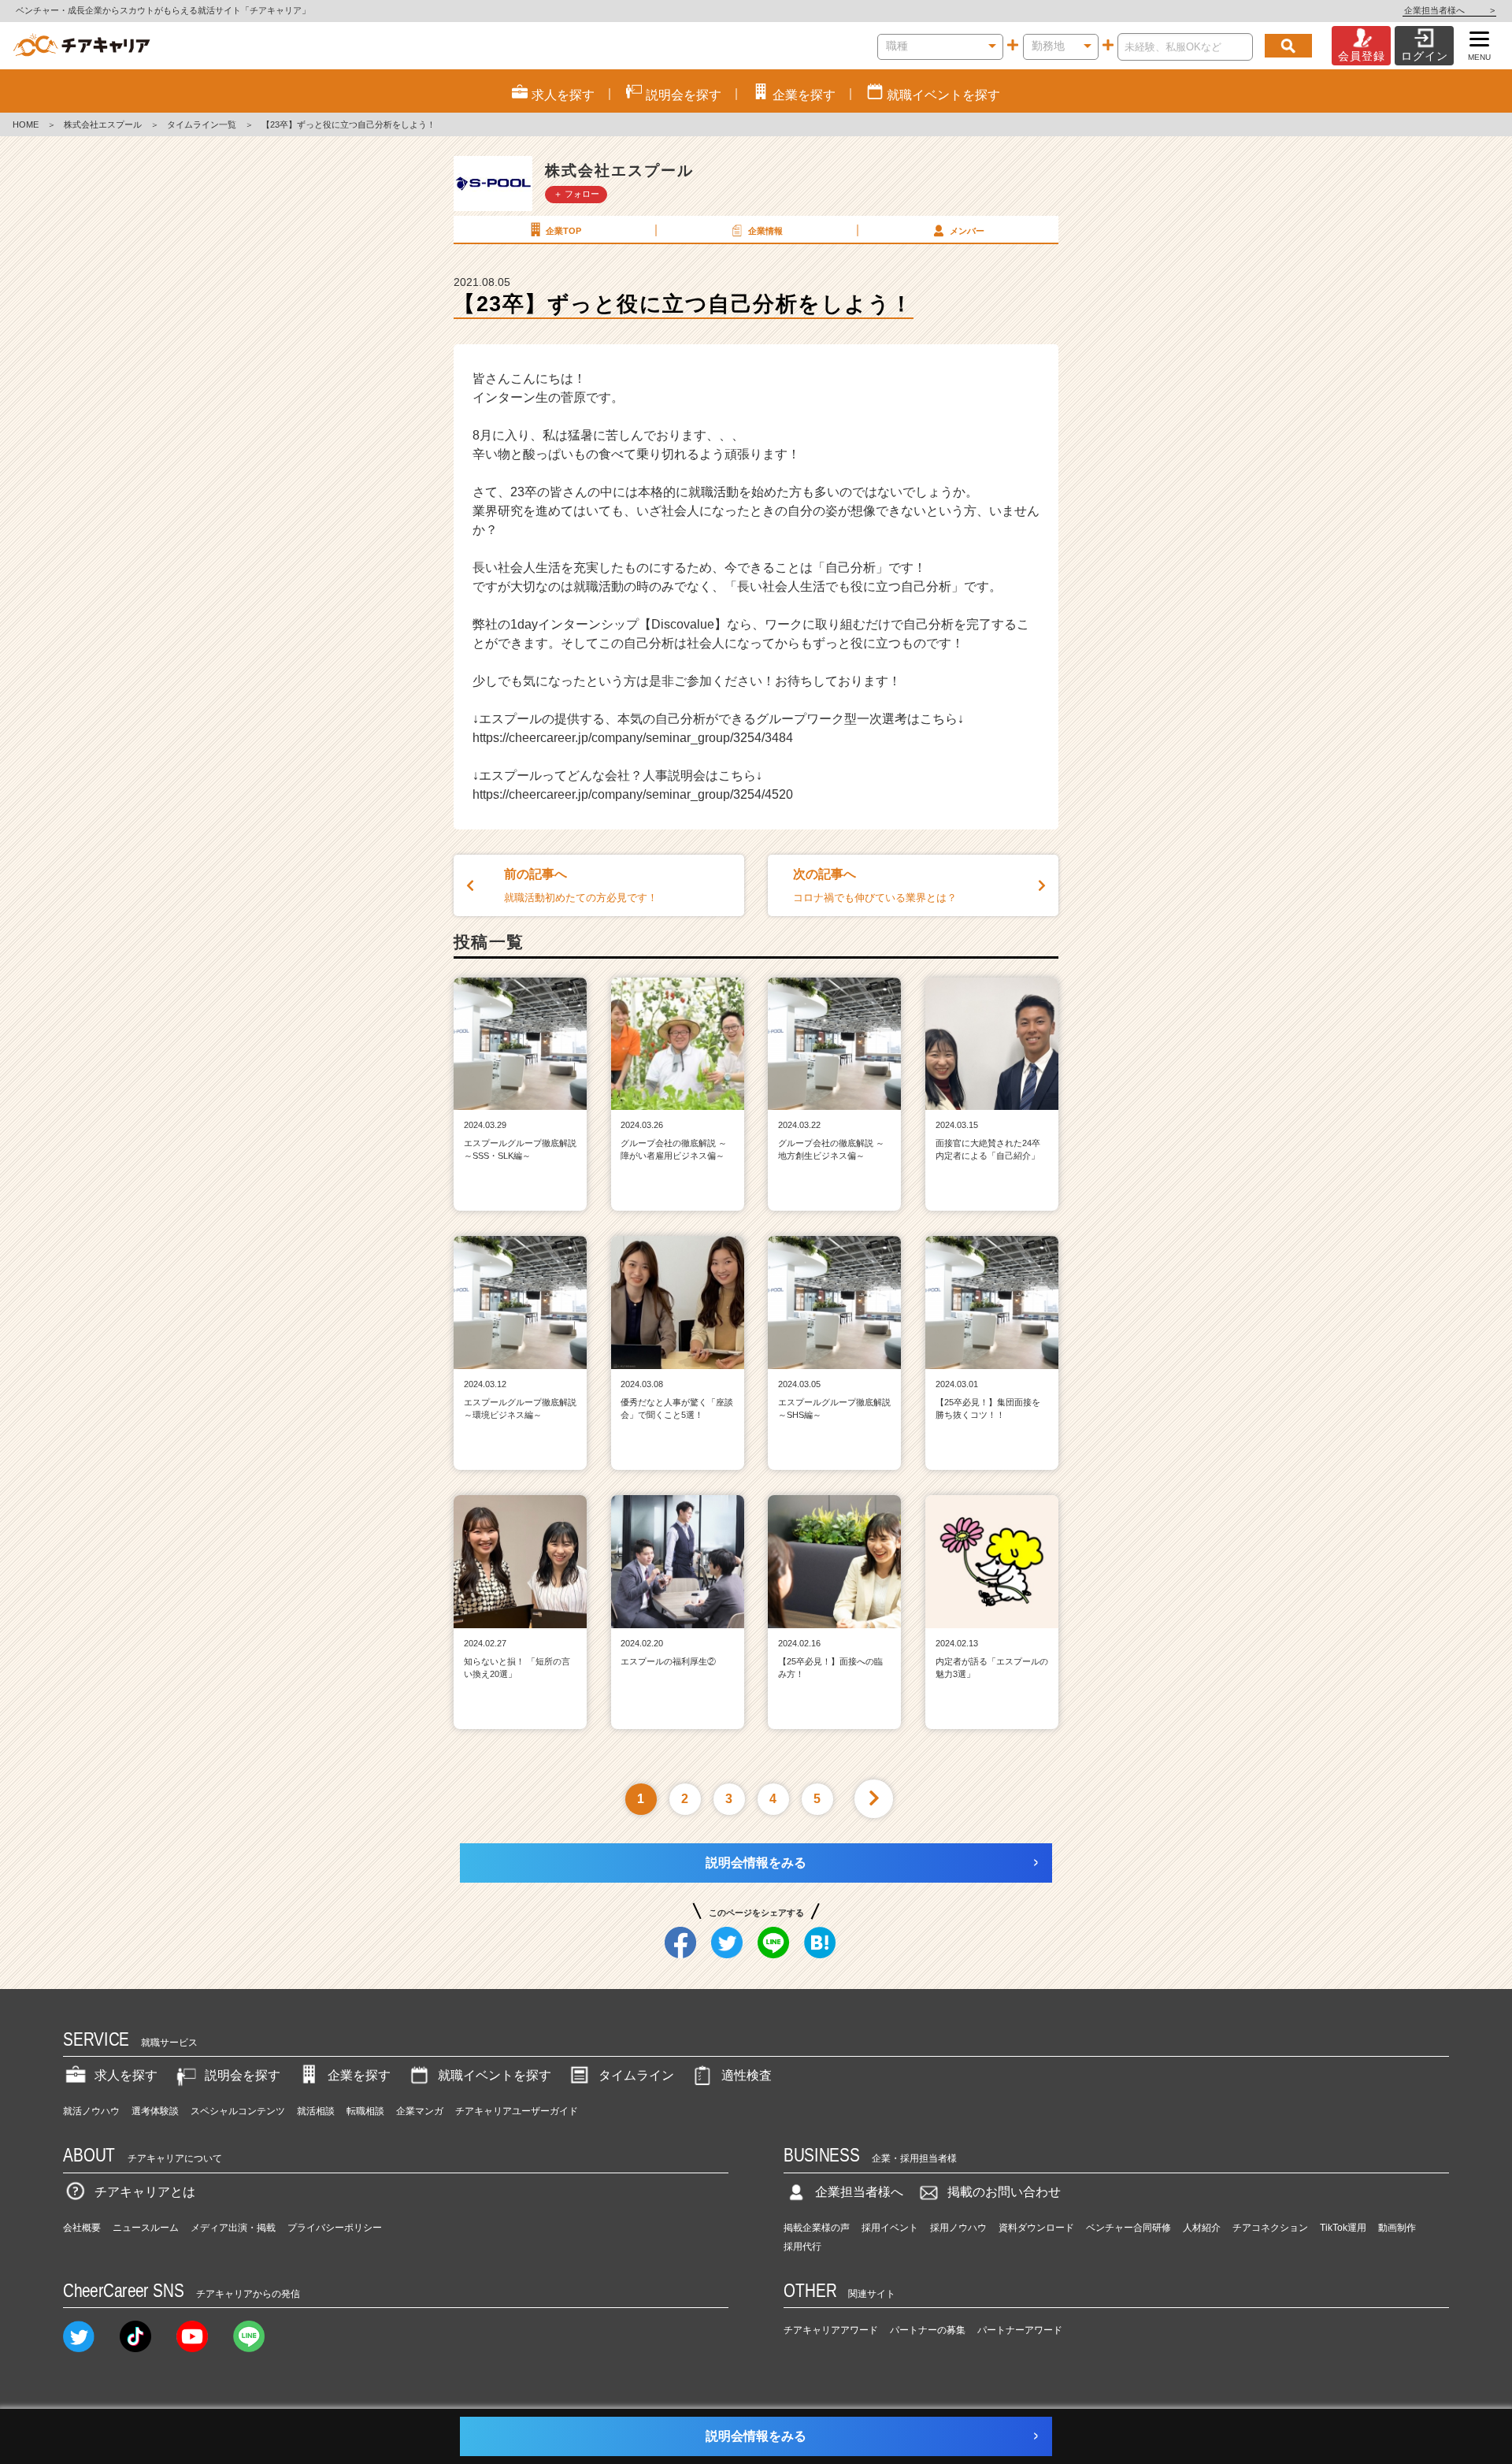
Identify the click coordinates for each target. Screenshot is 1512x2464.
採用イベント (890, 2228)
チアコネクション (1270, 2228)
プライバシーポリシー (335, 2228)
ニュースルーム (146, 2228)
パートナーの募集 (928, 2330)
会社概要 (82, 2228)
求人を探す (126, 2075)
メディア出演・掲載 (233, 2228)
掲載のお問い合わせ (1004, 2192)
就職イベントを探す (495, 2075)
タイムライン (636, 2075)
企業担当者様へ (1449, 10)
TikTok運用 (1343, 2228)
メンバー (967, 231)
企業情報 (765, 231)
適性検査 (747, 2075)
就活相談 (316, 2111)
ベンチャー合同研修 (1128, 2228)
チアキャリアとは (145, 2192)
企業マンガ (420, 2111)
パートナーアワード (1020, 2330)
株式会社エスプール (103, 124)
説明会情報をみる (756, 1863)
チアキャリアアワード (831, 2330)
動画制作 (1397, 2228)
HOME (26, 124)
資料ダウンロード (1036, 2228)
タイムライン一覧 (202, 124)
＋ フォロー (576, 194)
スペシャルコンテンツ (238, 2111)
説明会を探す (243, 2075)
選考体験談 (155, 2111)
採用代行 (802, 2247)
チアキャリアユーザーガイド (517, 2111)
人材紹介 (1202, 2228)
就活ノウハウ (91, 2111)
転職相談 (365, 2111)
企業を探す (359, 2075)
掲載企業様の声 (817, 2228)
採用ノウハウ (958, 2228)
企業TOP (563, 231)
